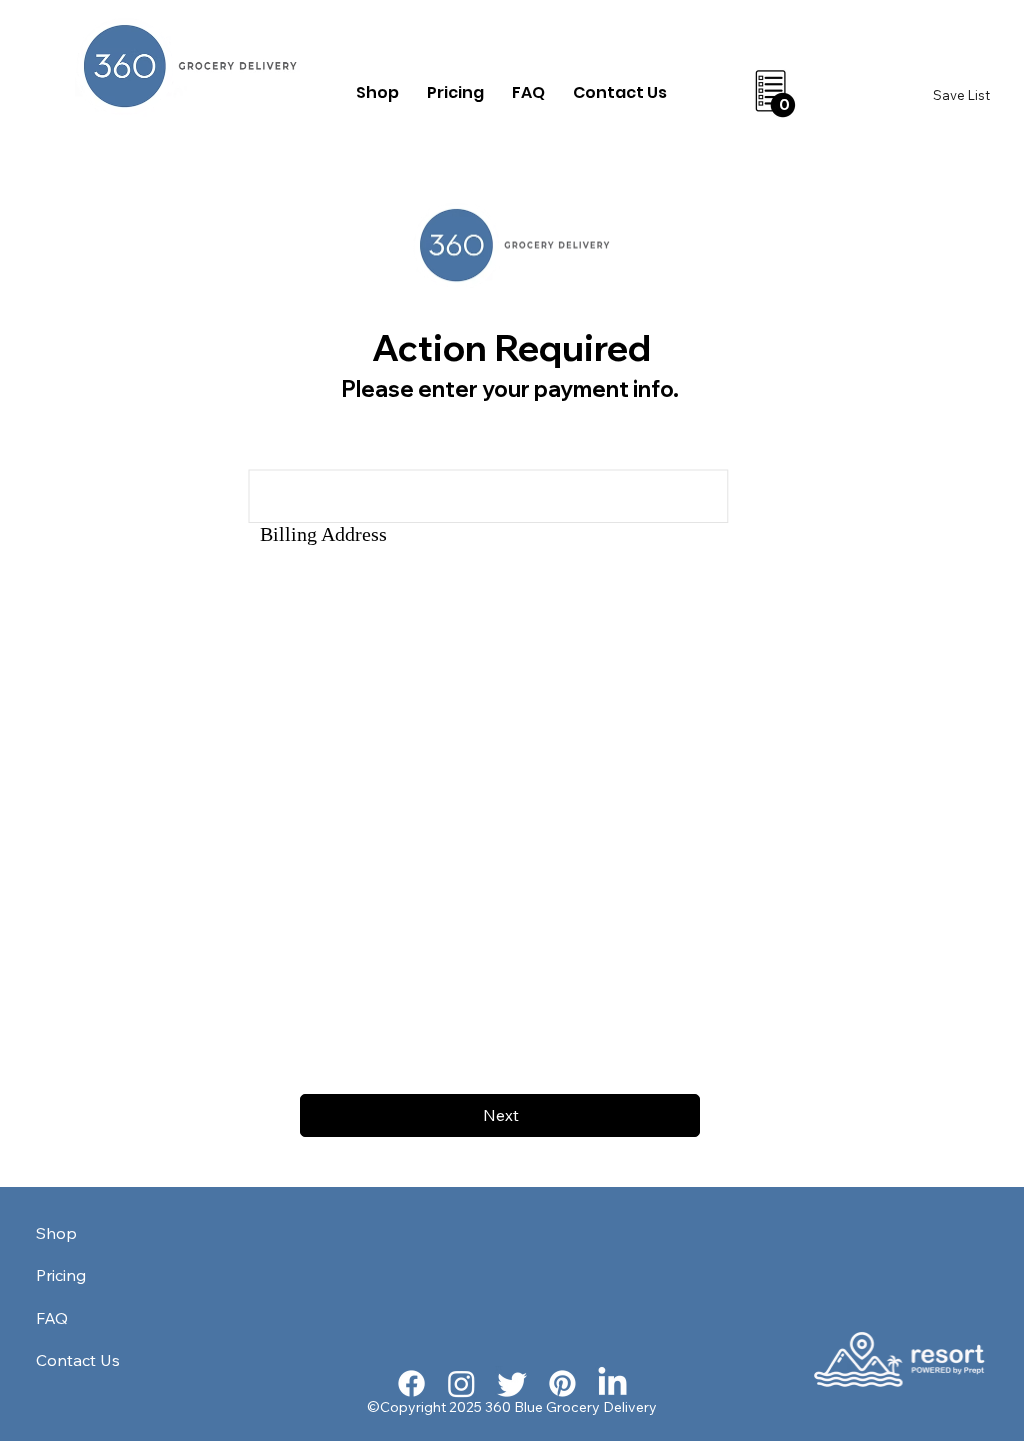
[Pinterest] (562, 1383)
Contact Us (78, 1360)
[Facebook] (411, 1383)
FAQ (52, 1318)
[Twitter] (512, 1383)
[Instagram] (461, 1383)
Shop (56, 1233)
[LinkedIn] (612, 1383)
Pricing (61, 1275)
